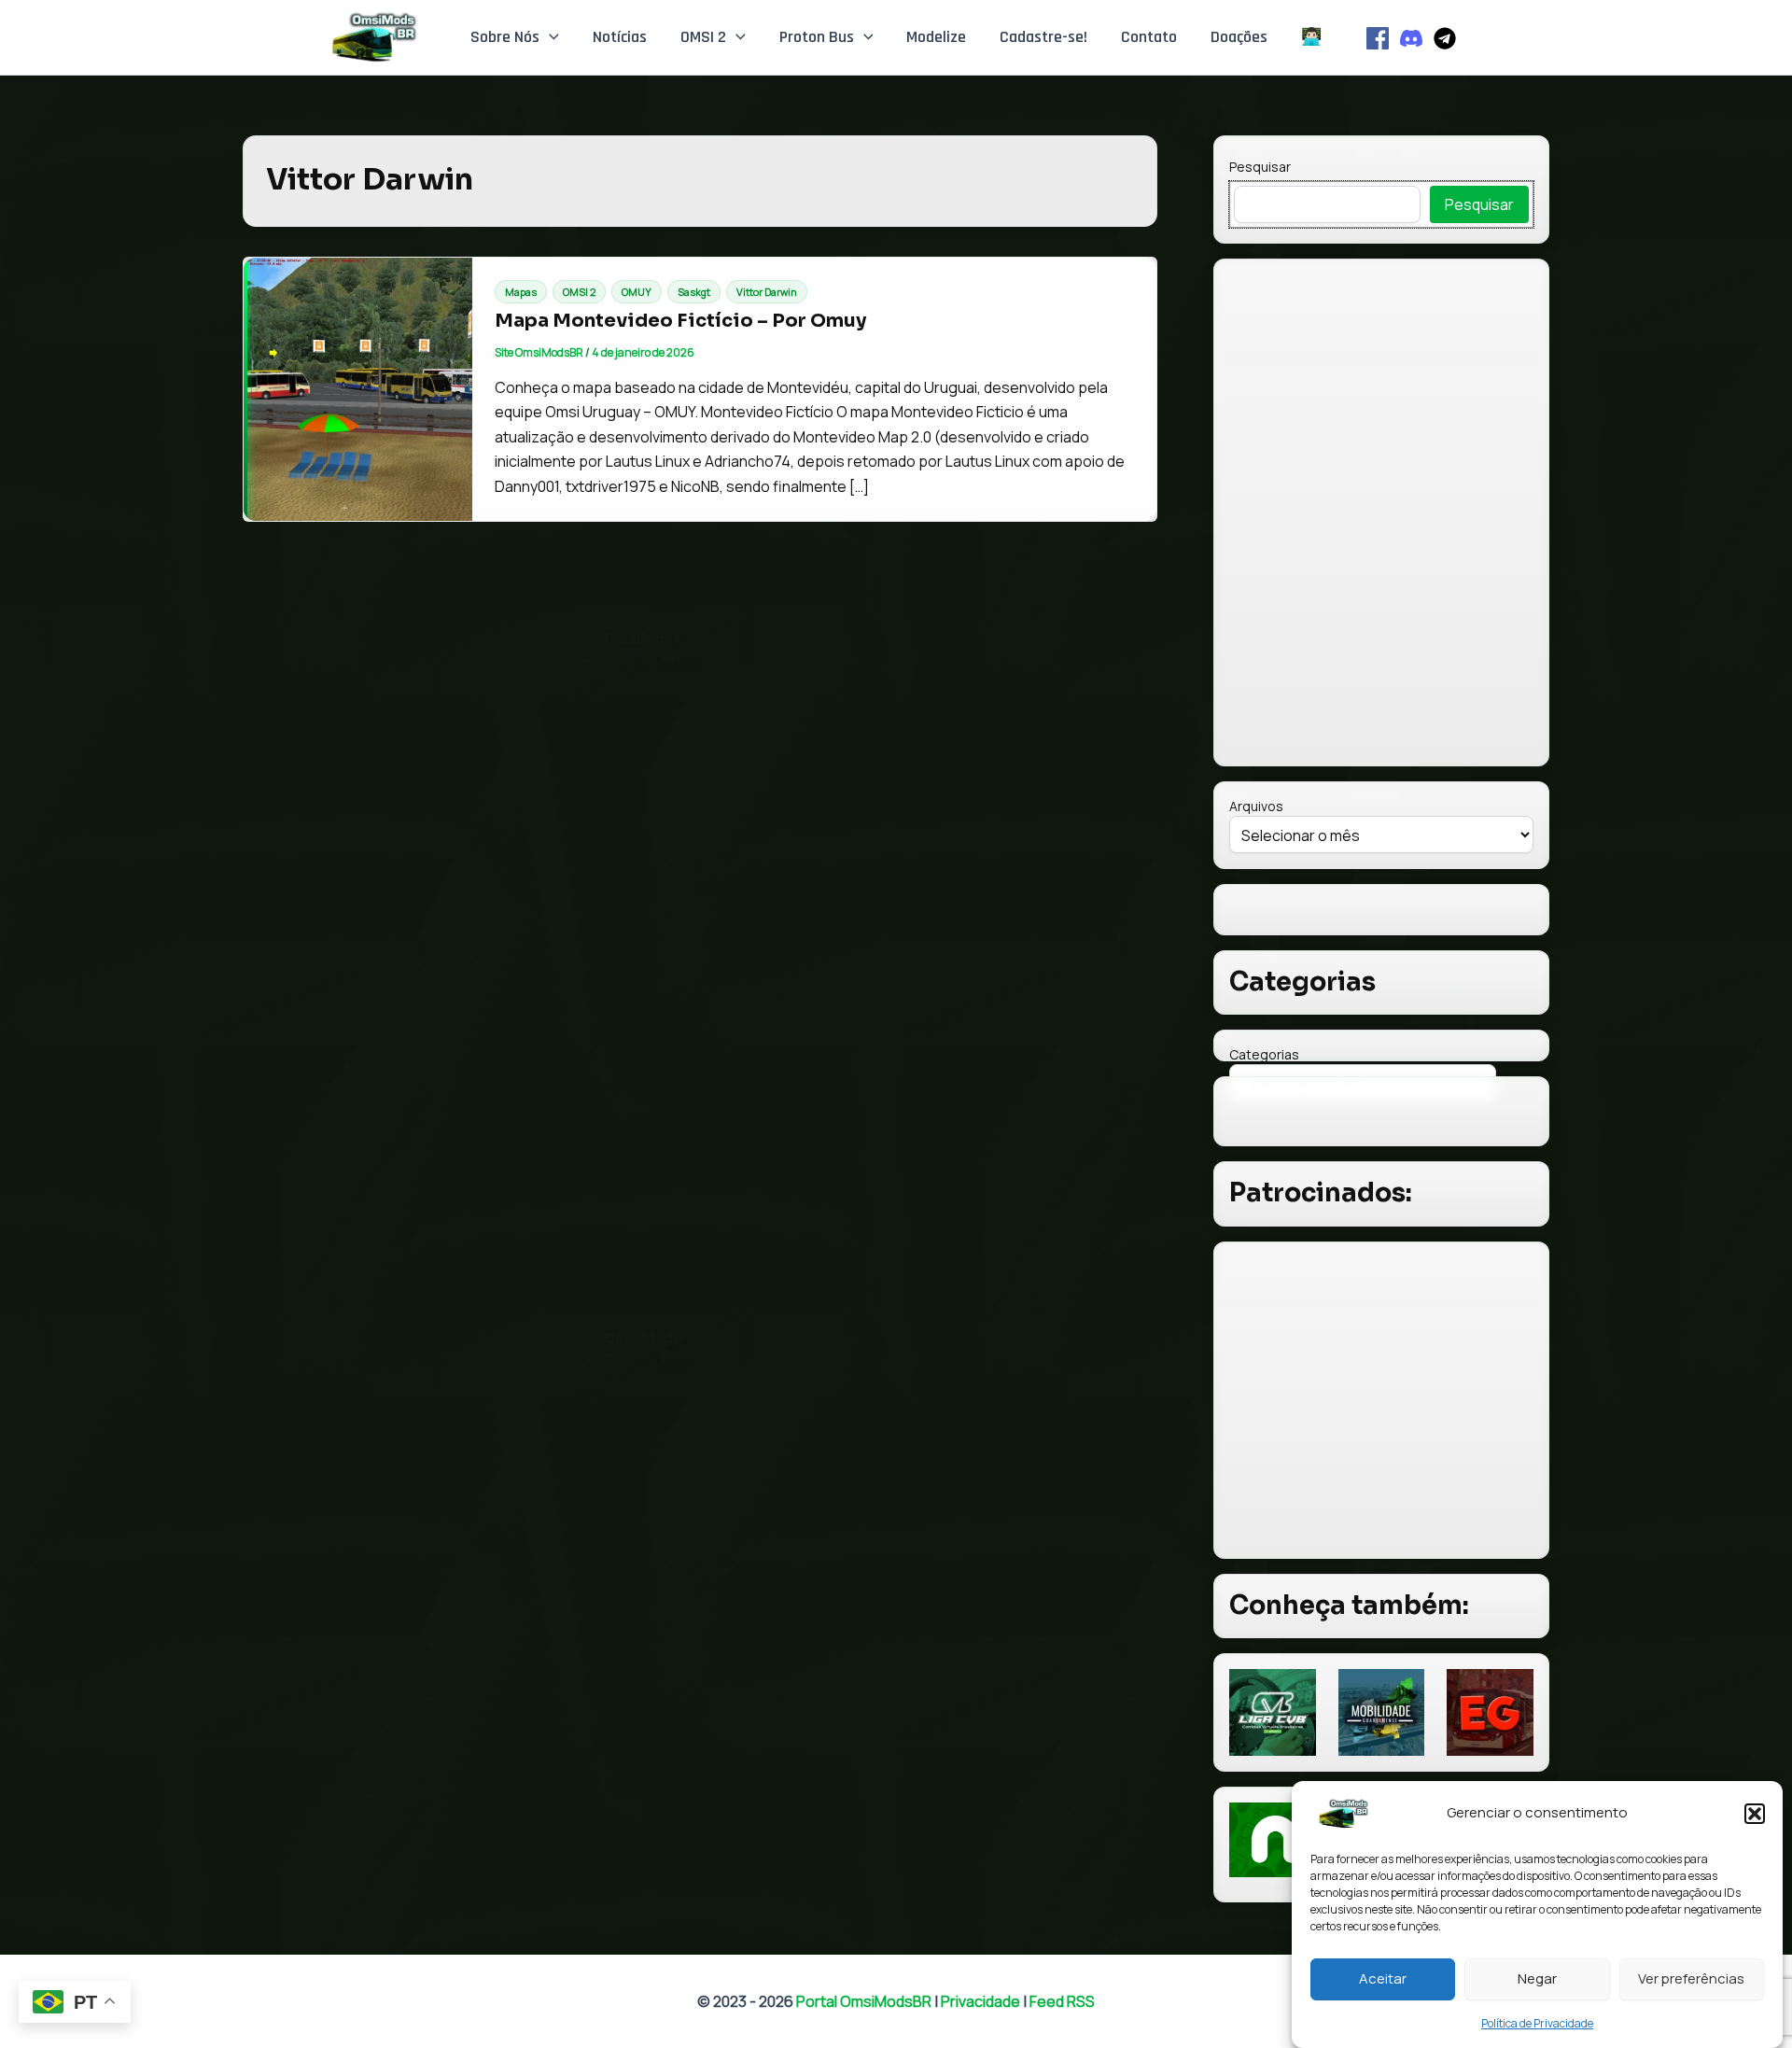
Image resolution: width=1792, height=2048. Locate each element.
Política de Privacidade (1537, 2023)
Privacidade (980, 2001)
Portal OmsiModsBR (864, 2001)
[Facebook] (1378, 38)
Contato (1149, 37)
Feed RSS (1062, 2001)
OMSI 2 (703, 37)
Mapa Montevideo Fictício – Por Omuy (680, 321)
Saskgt (694, 292)
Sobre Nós (505, 37)
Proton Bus (817, 37)
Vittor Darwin (767, 292)
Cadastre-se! (1043, 37)
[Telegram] (1445, 38)
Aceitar (1383, 1978)
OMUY (637, 292)
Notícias (620, 37)
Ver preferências (1691, 1978)
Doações (1239, 37)
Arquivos (1256, 806)
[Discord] (1411, 38)
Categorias (1264, 1054)
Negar (1537, 1978)
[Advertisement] (1381, 1400)
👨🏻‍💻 (1311, 37)
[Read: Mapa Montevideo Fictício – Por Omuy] (358, 389)
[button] (1755, 1814)
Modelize (936, 37)
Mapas (521, 292)
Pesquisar (1260, 167)
